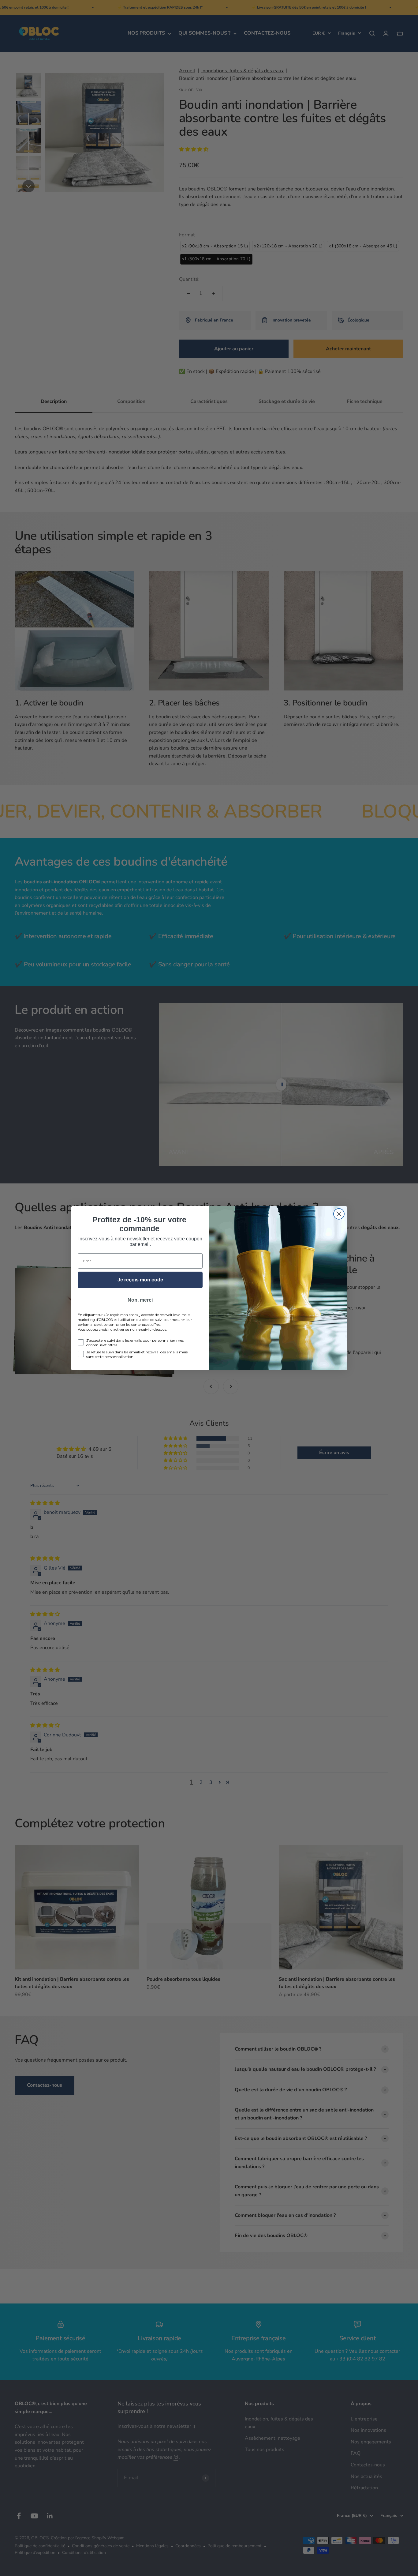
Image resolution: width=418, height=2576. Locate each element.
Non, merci (140, 1300)
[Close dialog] (339, 1214)
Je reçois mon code (140, 1280)
